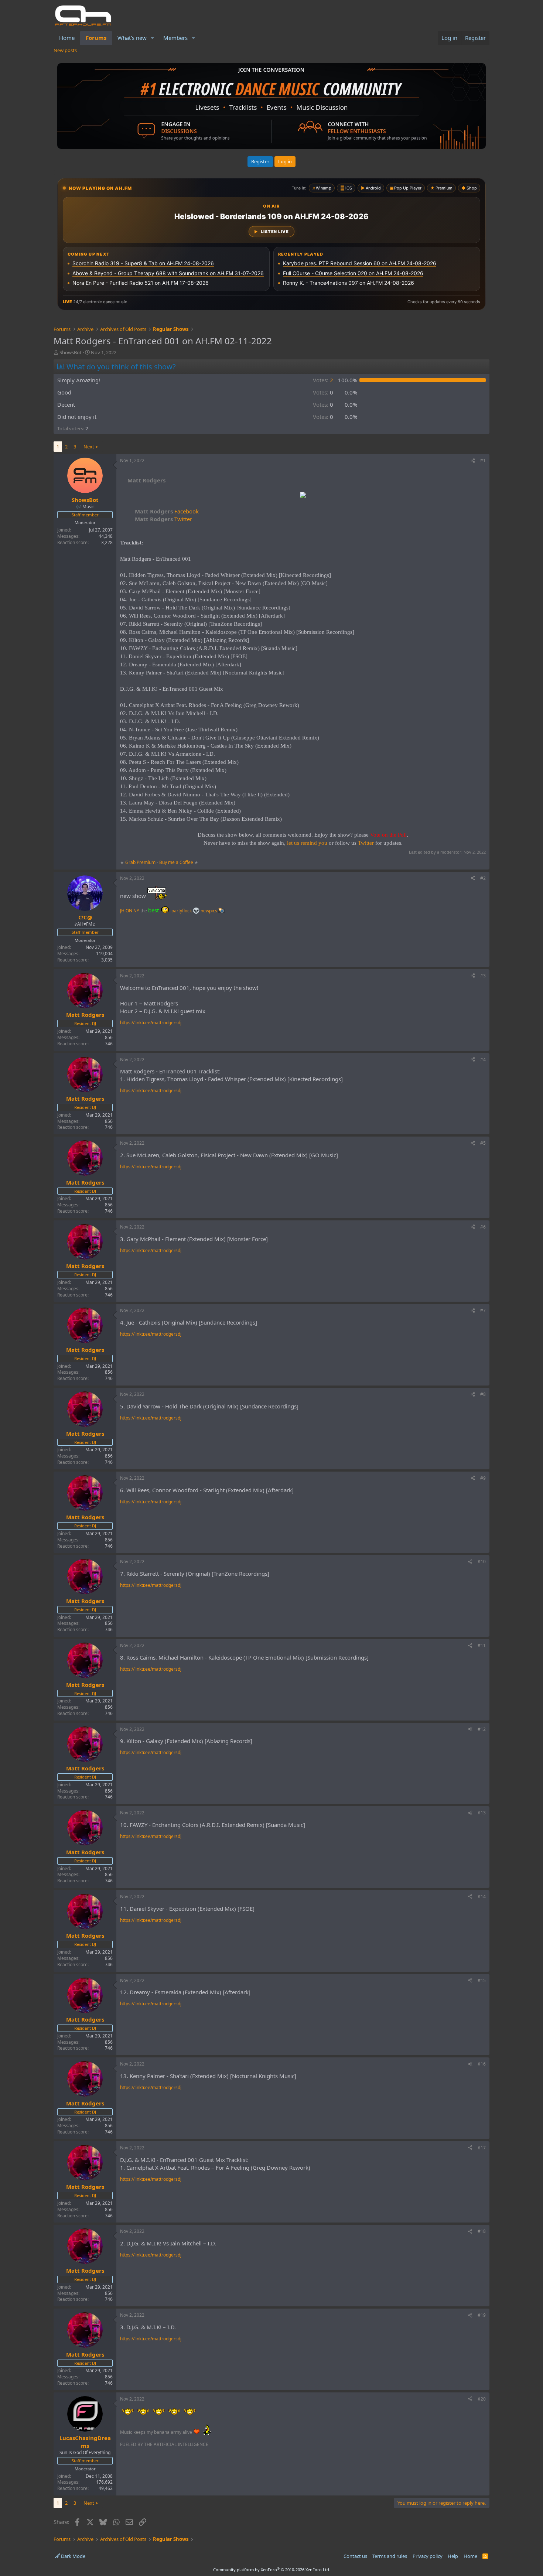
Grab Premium (141, 862)
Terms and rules (390, 2556)
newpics (209, 911)
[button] (153, 38)
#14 (482, 1897)
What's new (132, 38)
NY (136, 911)
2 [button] (323, 380)
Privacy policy (428, 2556)
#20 (482, 2399)
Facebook (167, 511)
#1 (483, 460)
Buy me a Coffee (176, 862)
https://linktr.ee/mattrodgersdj (151, 1023)
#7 (483, 1310)
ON (129, 911)
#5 (483, 1143)
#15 (482, 1980)
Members (175, 38)
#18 (482, 2231)
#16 (482, 2064)
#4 (483, 1060)
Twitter (163, 519)
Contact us (355, 2556)
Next (89, 447)
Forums (96, 38)
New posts (65, 50)
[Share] (473, 461)
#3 (483, 976)
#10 (482, 1562)
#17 (482, 2148)
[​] (303, 496)
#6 (483, 1227)
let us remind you (307, 843)
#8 (483, 1394)
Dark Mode (73, 2556)
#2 (483, 878)
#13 (482, 1813)
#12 (482, 1729)
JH (122, 911)
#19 (482, 2315)
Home (67, 38)
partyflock (182, 911)
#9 (483, 1478)
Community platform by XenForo (272, 2570)
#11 (482, 1645)
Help (453, 2556)
